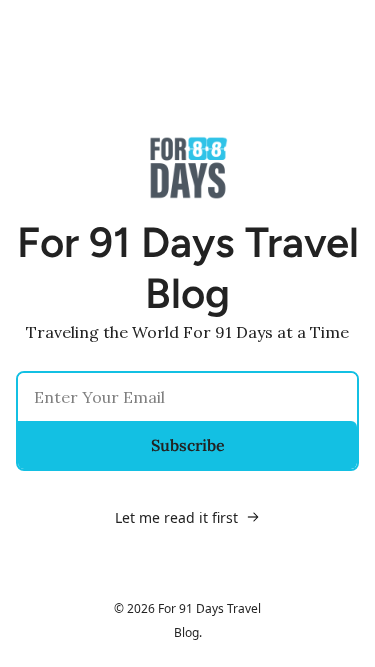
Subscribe (188, 445)
